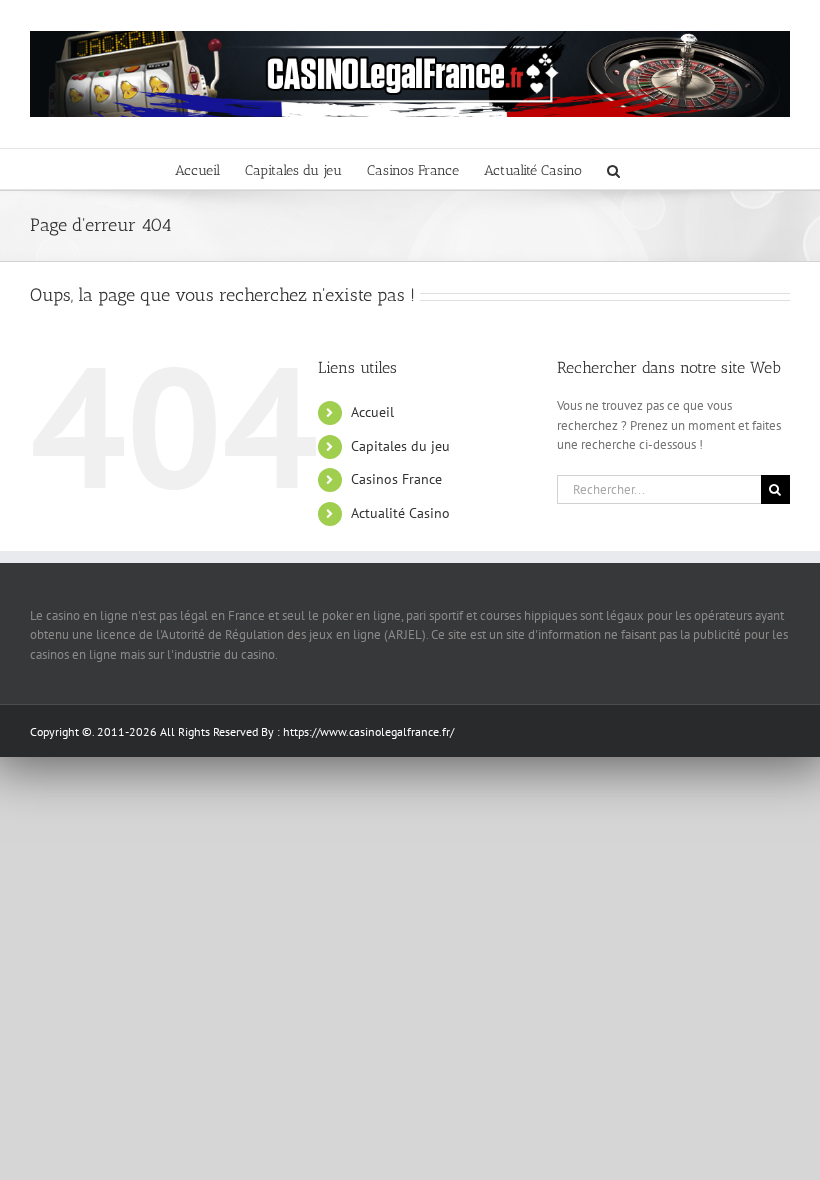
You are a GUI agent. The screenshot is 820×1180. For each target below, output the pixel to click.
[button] (613, 169)
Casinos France (396, 479)
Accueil (372, 412)
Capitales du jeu (400, 446)
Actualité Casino (400, 513)
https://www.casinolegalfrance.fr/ (368, 731)
